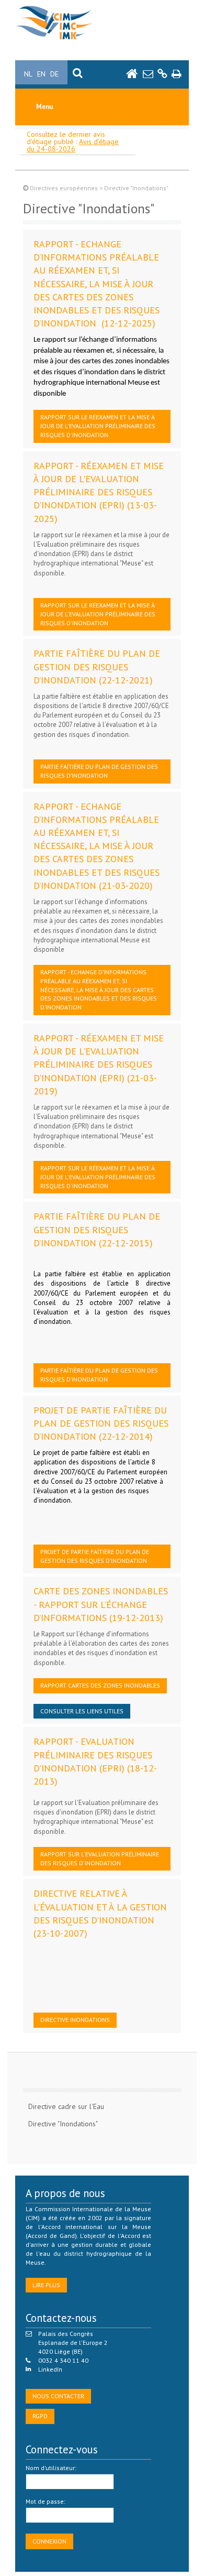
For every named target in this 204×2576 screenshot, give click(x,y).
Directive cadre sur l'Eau (66, 2106)
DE (54, 74)
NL (28, 74)
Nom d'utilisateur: (51, 2468)
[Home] (54, 40)
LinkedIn (50, 2369)
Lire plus (46, 2285)
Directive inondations (75, 2020)
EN (41, 74)
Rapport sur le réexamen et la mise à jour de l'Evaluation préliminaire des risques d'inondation (98, 426)
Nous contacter (58, 2396)
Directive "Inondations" (63, 2124)
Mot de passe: (46, 2501)
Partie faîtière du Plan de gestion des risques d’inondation (99, 771)
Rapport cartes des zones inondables (100, 1685)
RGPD (40, 2416)
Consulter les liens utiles (82, 1711)
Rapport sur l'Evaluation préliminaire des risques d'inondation (100, 1858)
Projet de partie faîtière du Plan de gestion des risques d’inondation (95, 1556)
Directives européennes (64, 188)
